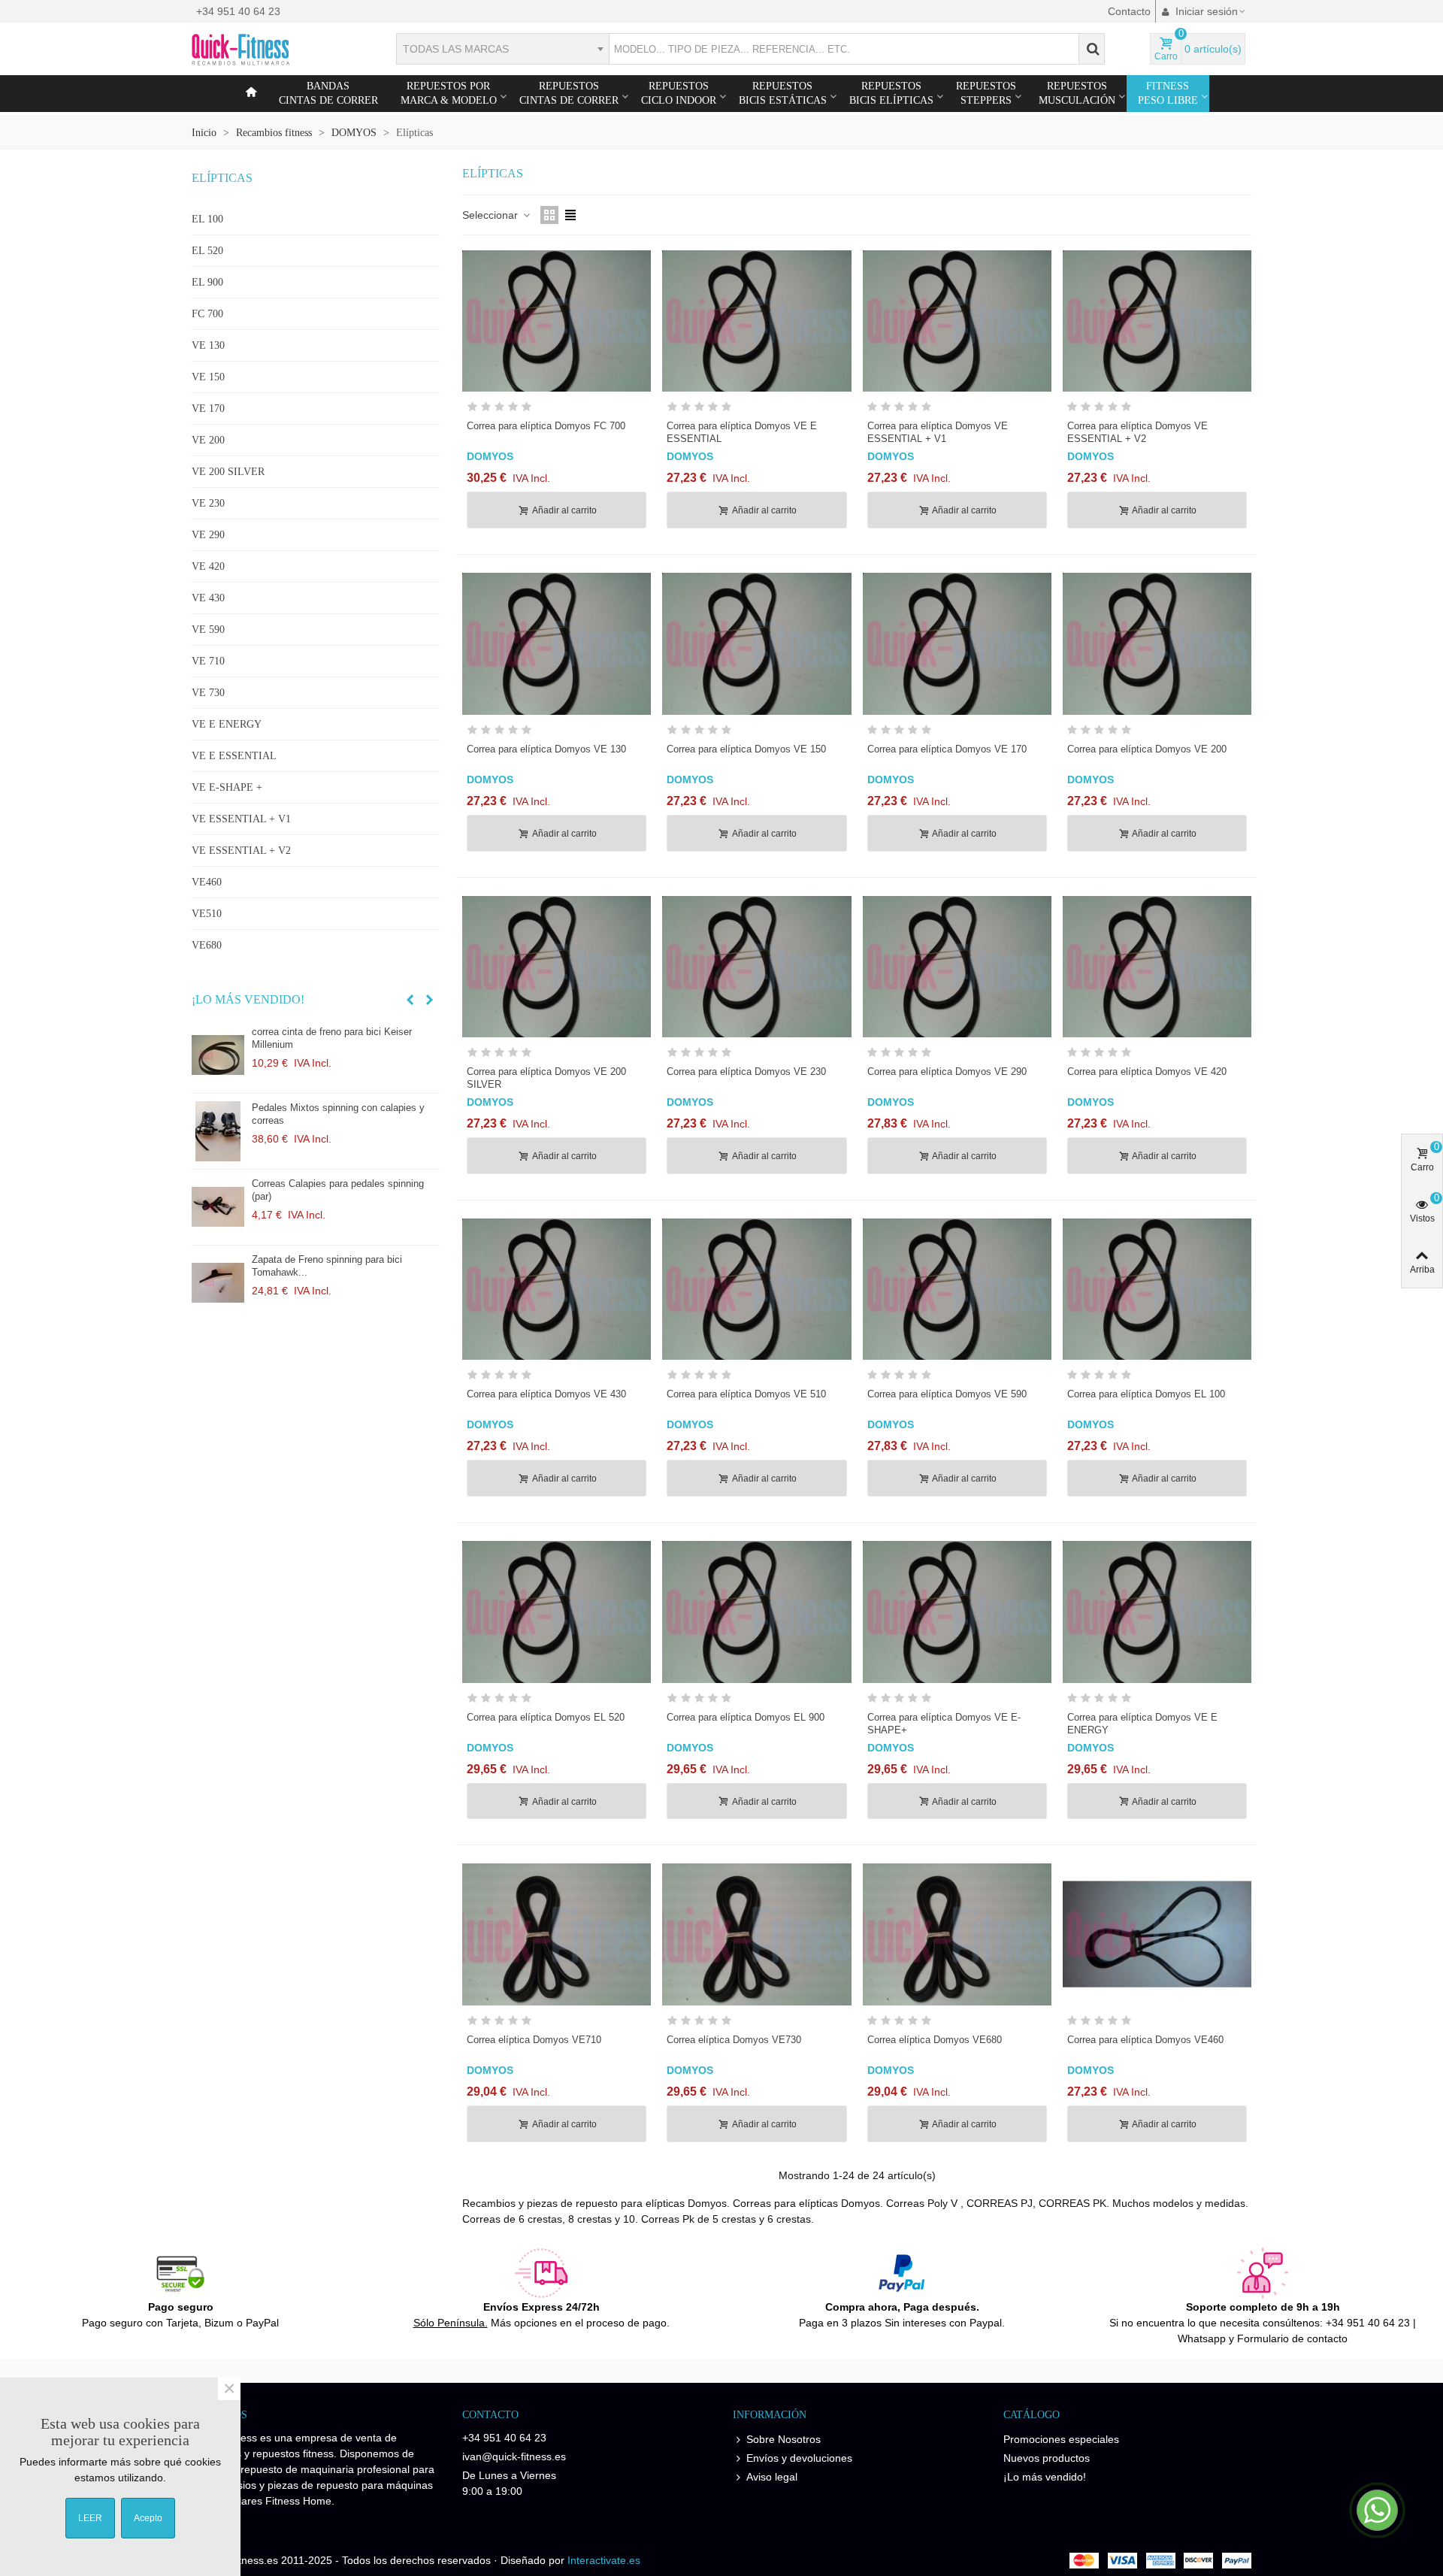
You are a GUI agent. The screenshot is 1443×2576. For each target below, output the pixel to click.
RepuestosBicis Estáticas (783, 93)
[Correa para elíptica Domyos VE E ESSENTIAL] (756, 321)
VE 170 (208, 409)
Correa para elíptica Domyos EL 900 (746, 1717)
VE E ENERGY (227, 724)
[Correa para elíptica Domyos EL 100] (1157, 1289)
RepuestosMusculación (1077, 93)
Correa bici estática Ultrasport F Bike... (337, 1032)
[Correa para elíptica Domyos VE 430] (557, 1289)
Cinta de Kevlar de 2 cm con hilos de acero (346, 1259)
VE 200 (208, 440)
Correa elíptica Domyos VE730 (734, 2040)
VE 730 (208, 693)
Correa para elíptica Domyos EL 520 (546, 1717)
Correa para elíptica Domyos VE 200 (1147, 749)
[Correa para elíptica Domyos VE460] (1157, 1934)
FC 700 (207, 314)
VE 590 (208, 630)
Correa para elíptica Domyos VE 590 (947, 1394)
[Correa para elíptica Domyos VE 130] (557, 643)
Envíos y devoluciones (799, 2458)
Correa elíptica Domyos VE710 (534, 2040)
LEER (90, 2518)
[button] (410, 1000)
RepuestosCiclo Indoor (679, 93)
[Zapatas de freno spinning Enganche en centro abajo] (218, 1207)
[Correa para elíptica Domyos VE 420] (1157, 967)
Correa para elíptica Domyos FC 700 (546, 426)
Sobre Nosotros (784, 2439)
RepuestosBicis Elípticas (891, 93)
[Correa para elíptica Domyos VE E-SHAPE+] (957, 1612)
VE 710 (208, 661)
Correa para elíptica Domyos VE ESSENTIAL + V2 (1137, 432)
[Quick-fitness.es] (274, 49)
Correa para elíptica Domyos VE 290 (947, 1072)
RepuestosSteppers (986, 93)
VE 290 (208, 535)
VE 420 (208, 566)
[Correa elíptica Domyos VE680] (957, 1934)
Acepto (148, 2518)
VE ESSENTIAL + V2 (241, 851)
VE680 (207, 945)
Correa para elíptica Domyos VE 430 (546, 1394)
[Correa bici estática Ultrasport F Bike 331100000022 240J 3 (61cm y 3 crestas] (218, 1055)
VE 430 (208, 598)
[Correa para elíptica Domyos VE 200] (1157, 643)
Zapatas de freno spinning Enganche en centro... (338, 1190)
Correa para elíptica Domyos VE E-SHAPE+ (944, 1724)
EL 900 (207, 282)
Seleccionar (492, 215)
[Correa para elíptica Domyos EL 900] (756, 1612)
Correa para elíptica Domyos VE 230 (746, 1072)
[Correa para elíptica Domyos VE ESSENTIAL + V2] (1157, 321)
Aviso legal (772, 2477)
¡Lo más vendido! (248, 999)
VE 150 (208, 377)
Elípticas (222, 178)
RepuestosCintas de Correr (569, 93)
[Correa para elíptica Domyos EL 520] (557, 1612)
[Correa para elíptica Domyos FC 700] (557, 321)
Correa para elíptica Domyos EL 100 (1146, 1394)
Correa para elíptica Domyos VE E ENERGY (1142, 1724)
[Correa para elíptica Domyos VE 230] (756, 967)
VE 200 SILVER (228, 472)
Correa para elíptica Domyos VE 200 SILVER (546, 1078)
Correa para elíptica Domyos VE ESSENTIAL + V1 (938, 432)
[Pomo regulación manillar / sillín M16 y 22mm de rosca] (218, 1131)
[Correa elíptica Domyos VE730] (756, 1934)
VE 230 (208, 503)
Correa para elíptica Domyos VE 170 (947, 749)
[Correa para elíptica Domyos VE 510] (756, 1289)
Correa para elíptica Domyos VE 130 (546, 749)
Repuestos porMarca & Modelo (449, 93)
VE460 (207, 882)
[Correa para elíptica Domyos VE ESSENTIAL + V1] (957, 321)
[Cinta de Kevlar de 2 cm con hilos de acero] (218, 1283)
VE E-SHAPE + (227, 787)
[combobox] (502, 49)
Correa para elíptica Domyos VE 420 (1147, 1072)
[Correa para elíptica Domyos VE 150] (756, 643)
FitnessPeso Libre (1168, 93)
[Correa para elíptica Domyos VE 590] (957, 1289)
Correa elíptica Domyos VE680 (935, 2040)
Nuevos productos (1047, 2458)
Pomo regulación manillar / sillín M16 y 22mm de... (336, 1114)
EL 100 (207, 219)
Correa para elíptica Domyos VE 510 (746, 1394)
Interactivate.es (604, 2560)
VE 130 (208, 345)
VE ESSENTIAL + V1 (241, 819)
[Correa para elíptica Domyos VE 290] (957, 967)
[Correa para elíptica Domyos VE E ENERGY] (1157, 1612)
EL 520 (207, 251)
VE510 (207, 914)
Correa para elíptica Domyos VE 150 (746, 749)
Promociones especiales (1061, 2439)
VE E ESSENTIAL (234, 756)
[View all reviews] (557, 409)
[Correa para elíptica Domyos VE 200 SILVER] (557, 967)
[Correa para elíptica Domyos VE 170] (957, 643)
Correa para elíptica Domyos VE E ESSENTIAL (742, 432)
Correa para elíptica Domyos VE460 (1145, 2040)
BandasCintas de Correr (328, 93)
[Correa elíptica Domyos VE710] (557, 1934)
